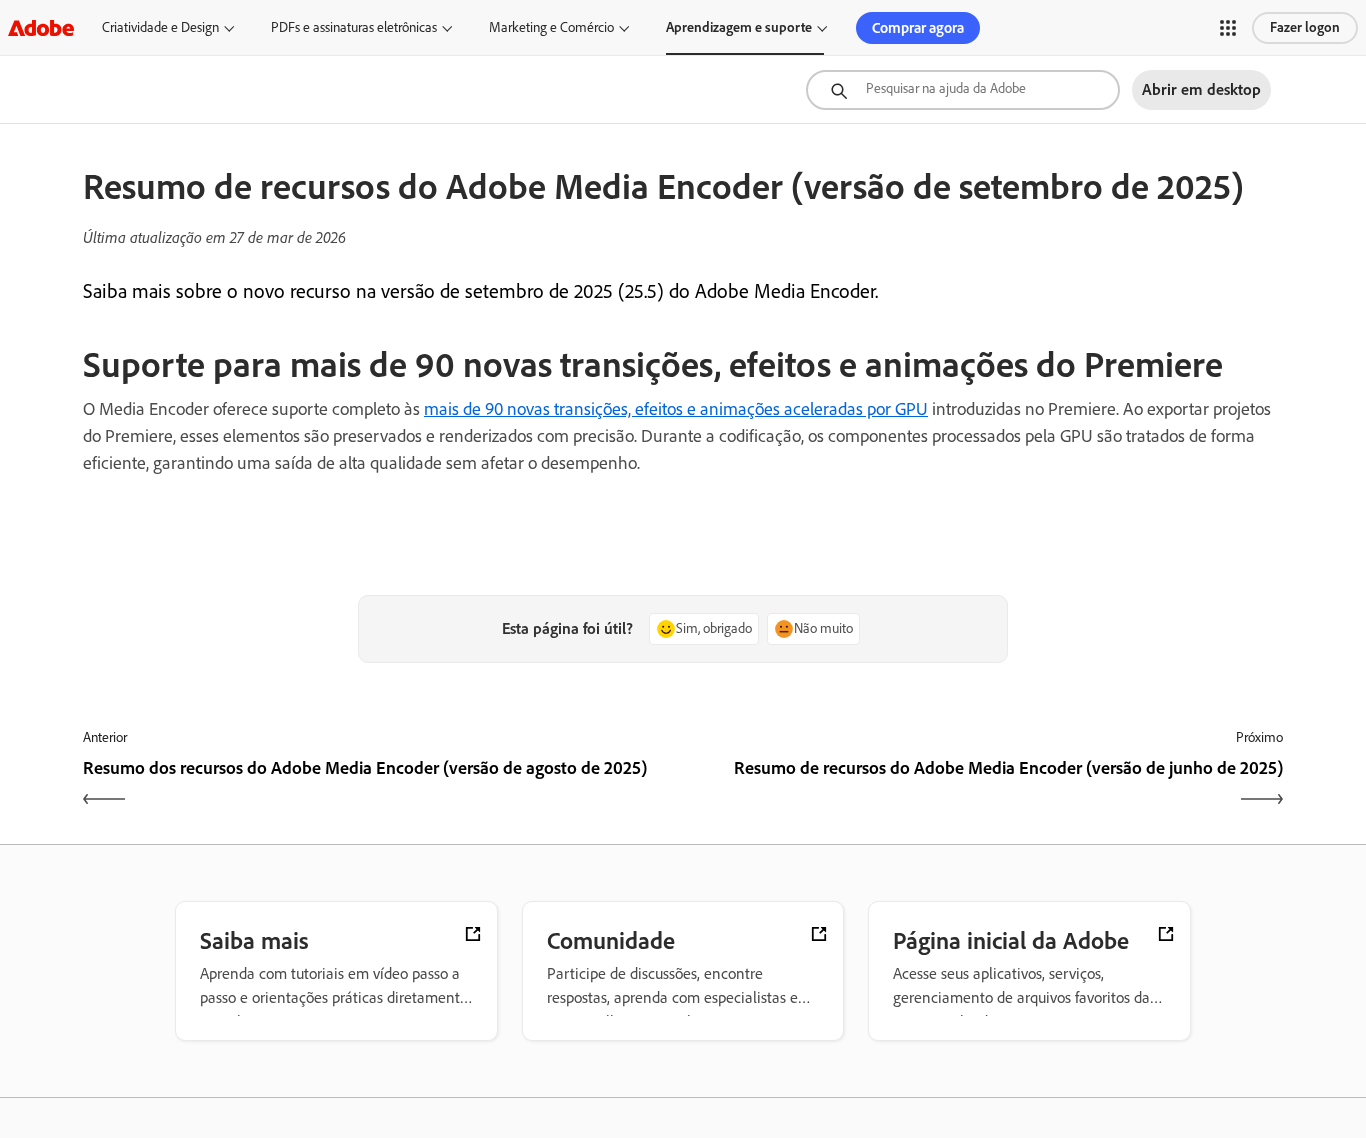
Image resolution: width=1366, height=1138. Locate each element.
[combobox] (963, 90)
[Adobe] (41, 27)
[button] (1228, 28)
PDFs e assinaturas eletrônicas (354, 27)
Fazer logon (1305, 27)
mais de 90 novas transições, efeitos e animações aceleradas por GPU (676, 409)
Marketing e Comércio (551, 27)
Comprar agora (918, 28)
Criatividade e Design (160, 27)
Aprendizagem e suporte (739, 27)
